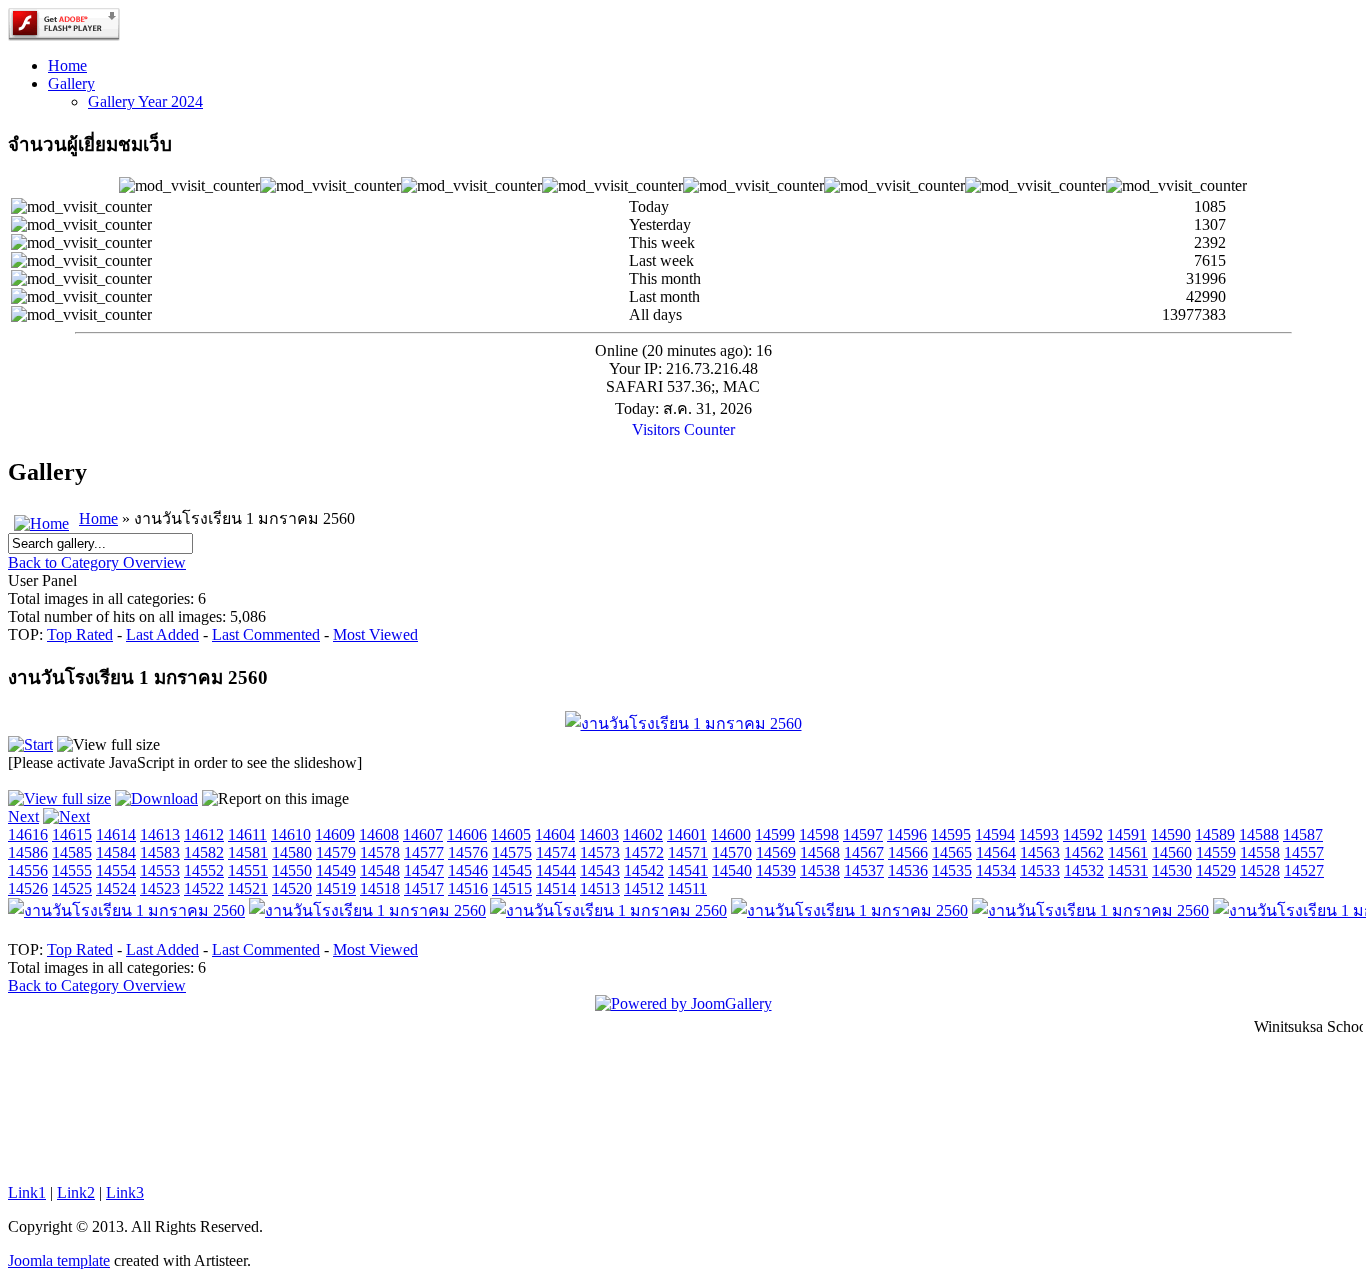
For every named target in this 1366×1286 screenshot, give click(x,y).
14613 (160, 834)
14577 (424, 852)
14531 (1128, 870)
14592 (1083, 834)
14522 (204, 888)
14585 (72, 852)
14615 (72, 834)
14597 (863, 834)
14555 (72, 870)
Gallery (71, 83)
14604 (555, 834)
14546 (468, 870)
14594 (995, 834)
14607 (423, 834)
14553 (160, 870)
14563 (1040, 852)
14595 (951, 834)
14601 (687, 834)
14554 (116, 870)
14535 (952, 870)
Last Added (162, 634)
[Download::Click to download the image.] (156, 798)
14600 (731, 834)
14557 (1304, 852)
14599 (775, 834)
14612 (204, 834)
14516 (468, 888)
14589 (1215, 834)
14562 (1084, 852)
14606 (467, 834)
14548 (380, 870)
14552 (204, 870)
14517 (424, 888)
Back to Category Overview (97, 562)
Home (67, 65)
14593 (1039, 834)
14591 (1127, 834)
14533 (1040, 870)
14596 (907, 834)
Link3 (125, 1192)
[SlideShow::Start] (30, 744)
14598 (819, 834)
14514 (556, 888)
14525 (72, 888)
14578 (380, 852)
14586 (28, 852)
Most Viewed (375, 634)
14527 (1304, 870)
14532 (1084, 870)
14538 (820, 870)
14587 (1303, 834)
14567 (864, 852)
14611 (247, 834)
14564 (996, 852)
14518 (380, 888)
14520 (292, 888)
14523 (160, 888)
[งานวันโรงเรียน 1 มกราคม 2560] (683, 723)
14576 (468, 852)
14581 (248, 852)
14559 (1216, 852)
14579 (336, 852)
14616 (28, 834)
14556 (28, 870)
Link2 (76, 1192)
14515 (512, 888)
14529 (1216, 870)
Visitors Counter (683, 429)
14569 (776, 852)
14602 (643, 834)
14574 (556, 852)
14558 (1260, 852)
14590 (1171, 834)
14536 (908, 870)
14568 (820, 852)
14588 (1259, 834)
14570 (732, 852)
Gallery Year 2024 (145, 101)
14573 (600, 852)
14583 (160, 852)
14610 (291, 834)
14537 (864, 870)
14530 (1172, 870)
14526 (28, 888)
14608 (379, 834)
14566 (908, 852)
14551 (248, 870)
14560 (1172, 852)
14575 (512, 852)
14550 (292, 870)
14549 (336, 870)
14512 (644, 888)
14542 (644, 870)
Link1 (27, 1192)
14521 (248, 888)
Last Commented (266, 634)
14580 (292, 852)
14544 (556, 870)
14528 (1260, 870)
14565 (952, 852)
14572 (644, 852)
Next (23, 816)
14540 (732, 870)
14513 (600, 888)
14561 (1128, 852)
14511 (687, 888)
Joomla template (59, 1260)
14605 (511, 834)
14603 (599, 834)
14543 (600, 870)
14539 (776, 870)
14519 (336, 888)
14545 (512, 870)
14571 (688, 852)
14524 (116, 888)
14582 (204, 852)
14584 (116, 852)
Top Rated (80, 634)
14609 (335, 834)
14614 (116, 834)
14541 (688, 870)
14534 (996, 870)
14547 (424, 870)
